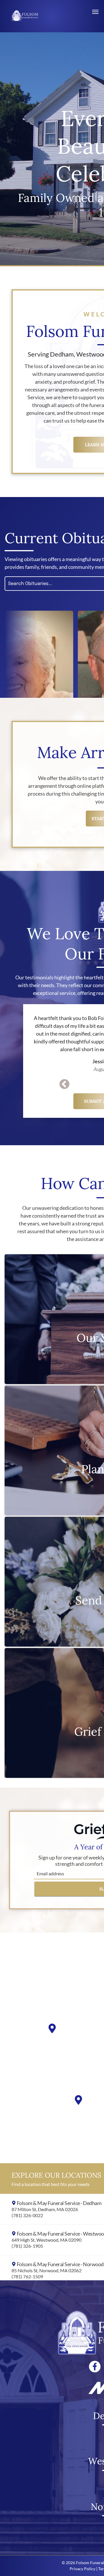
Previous (64, 1085)
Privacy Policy (82, 2569)
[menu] (95, 12)
